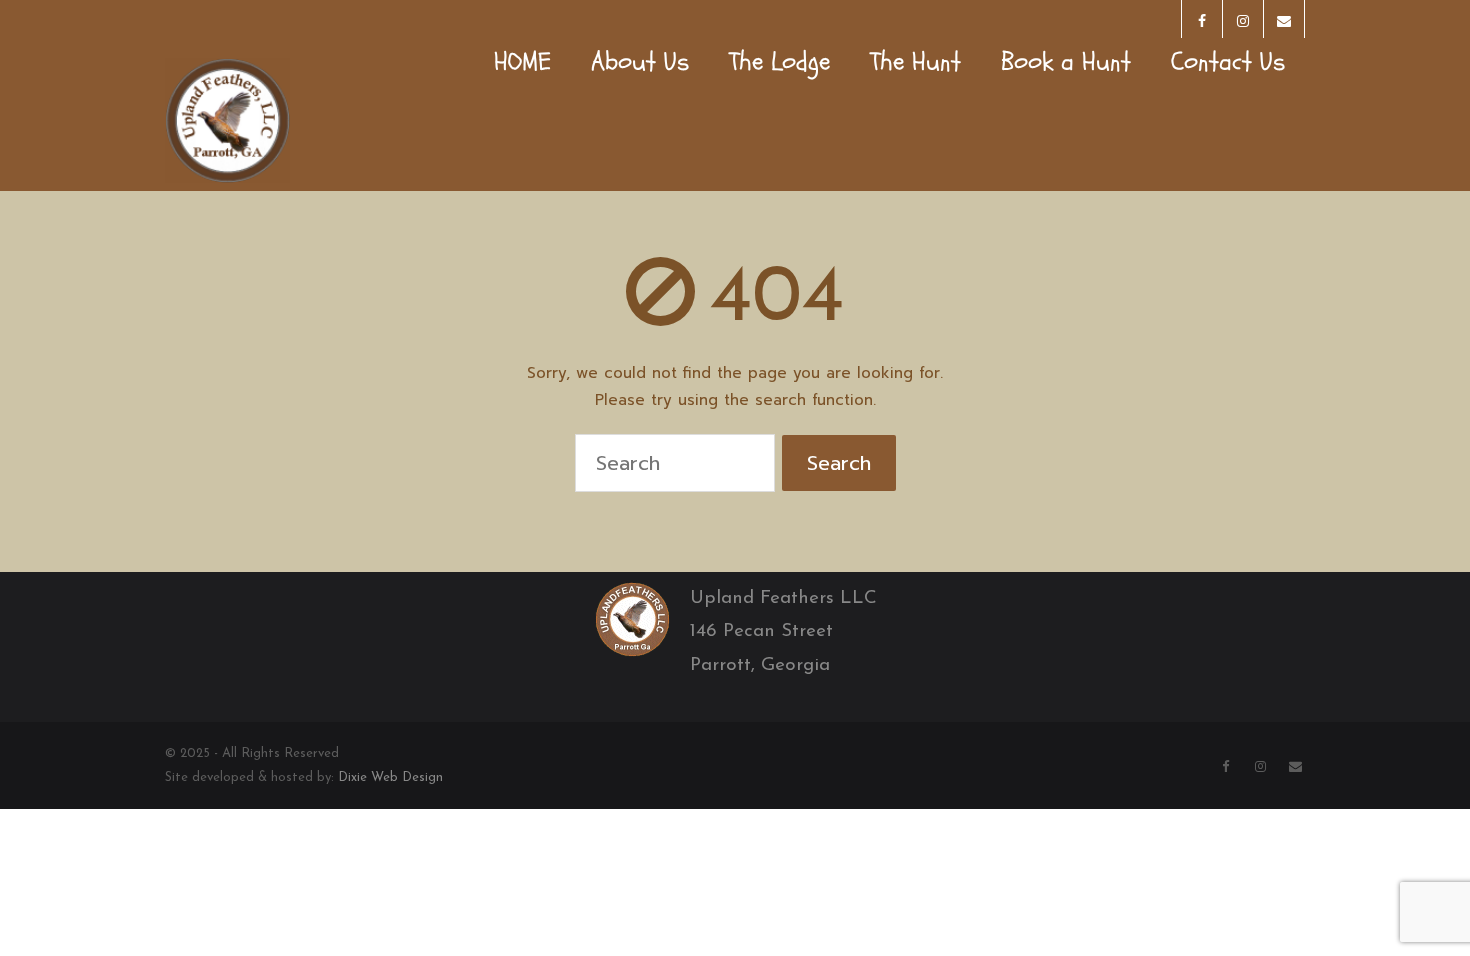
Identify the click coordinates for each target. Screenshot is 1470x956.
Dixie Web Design (390, 777)
